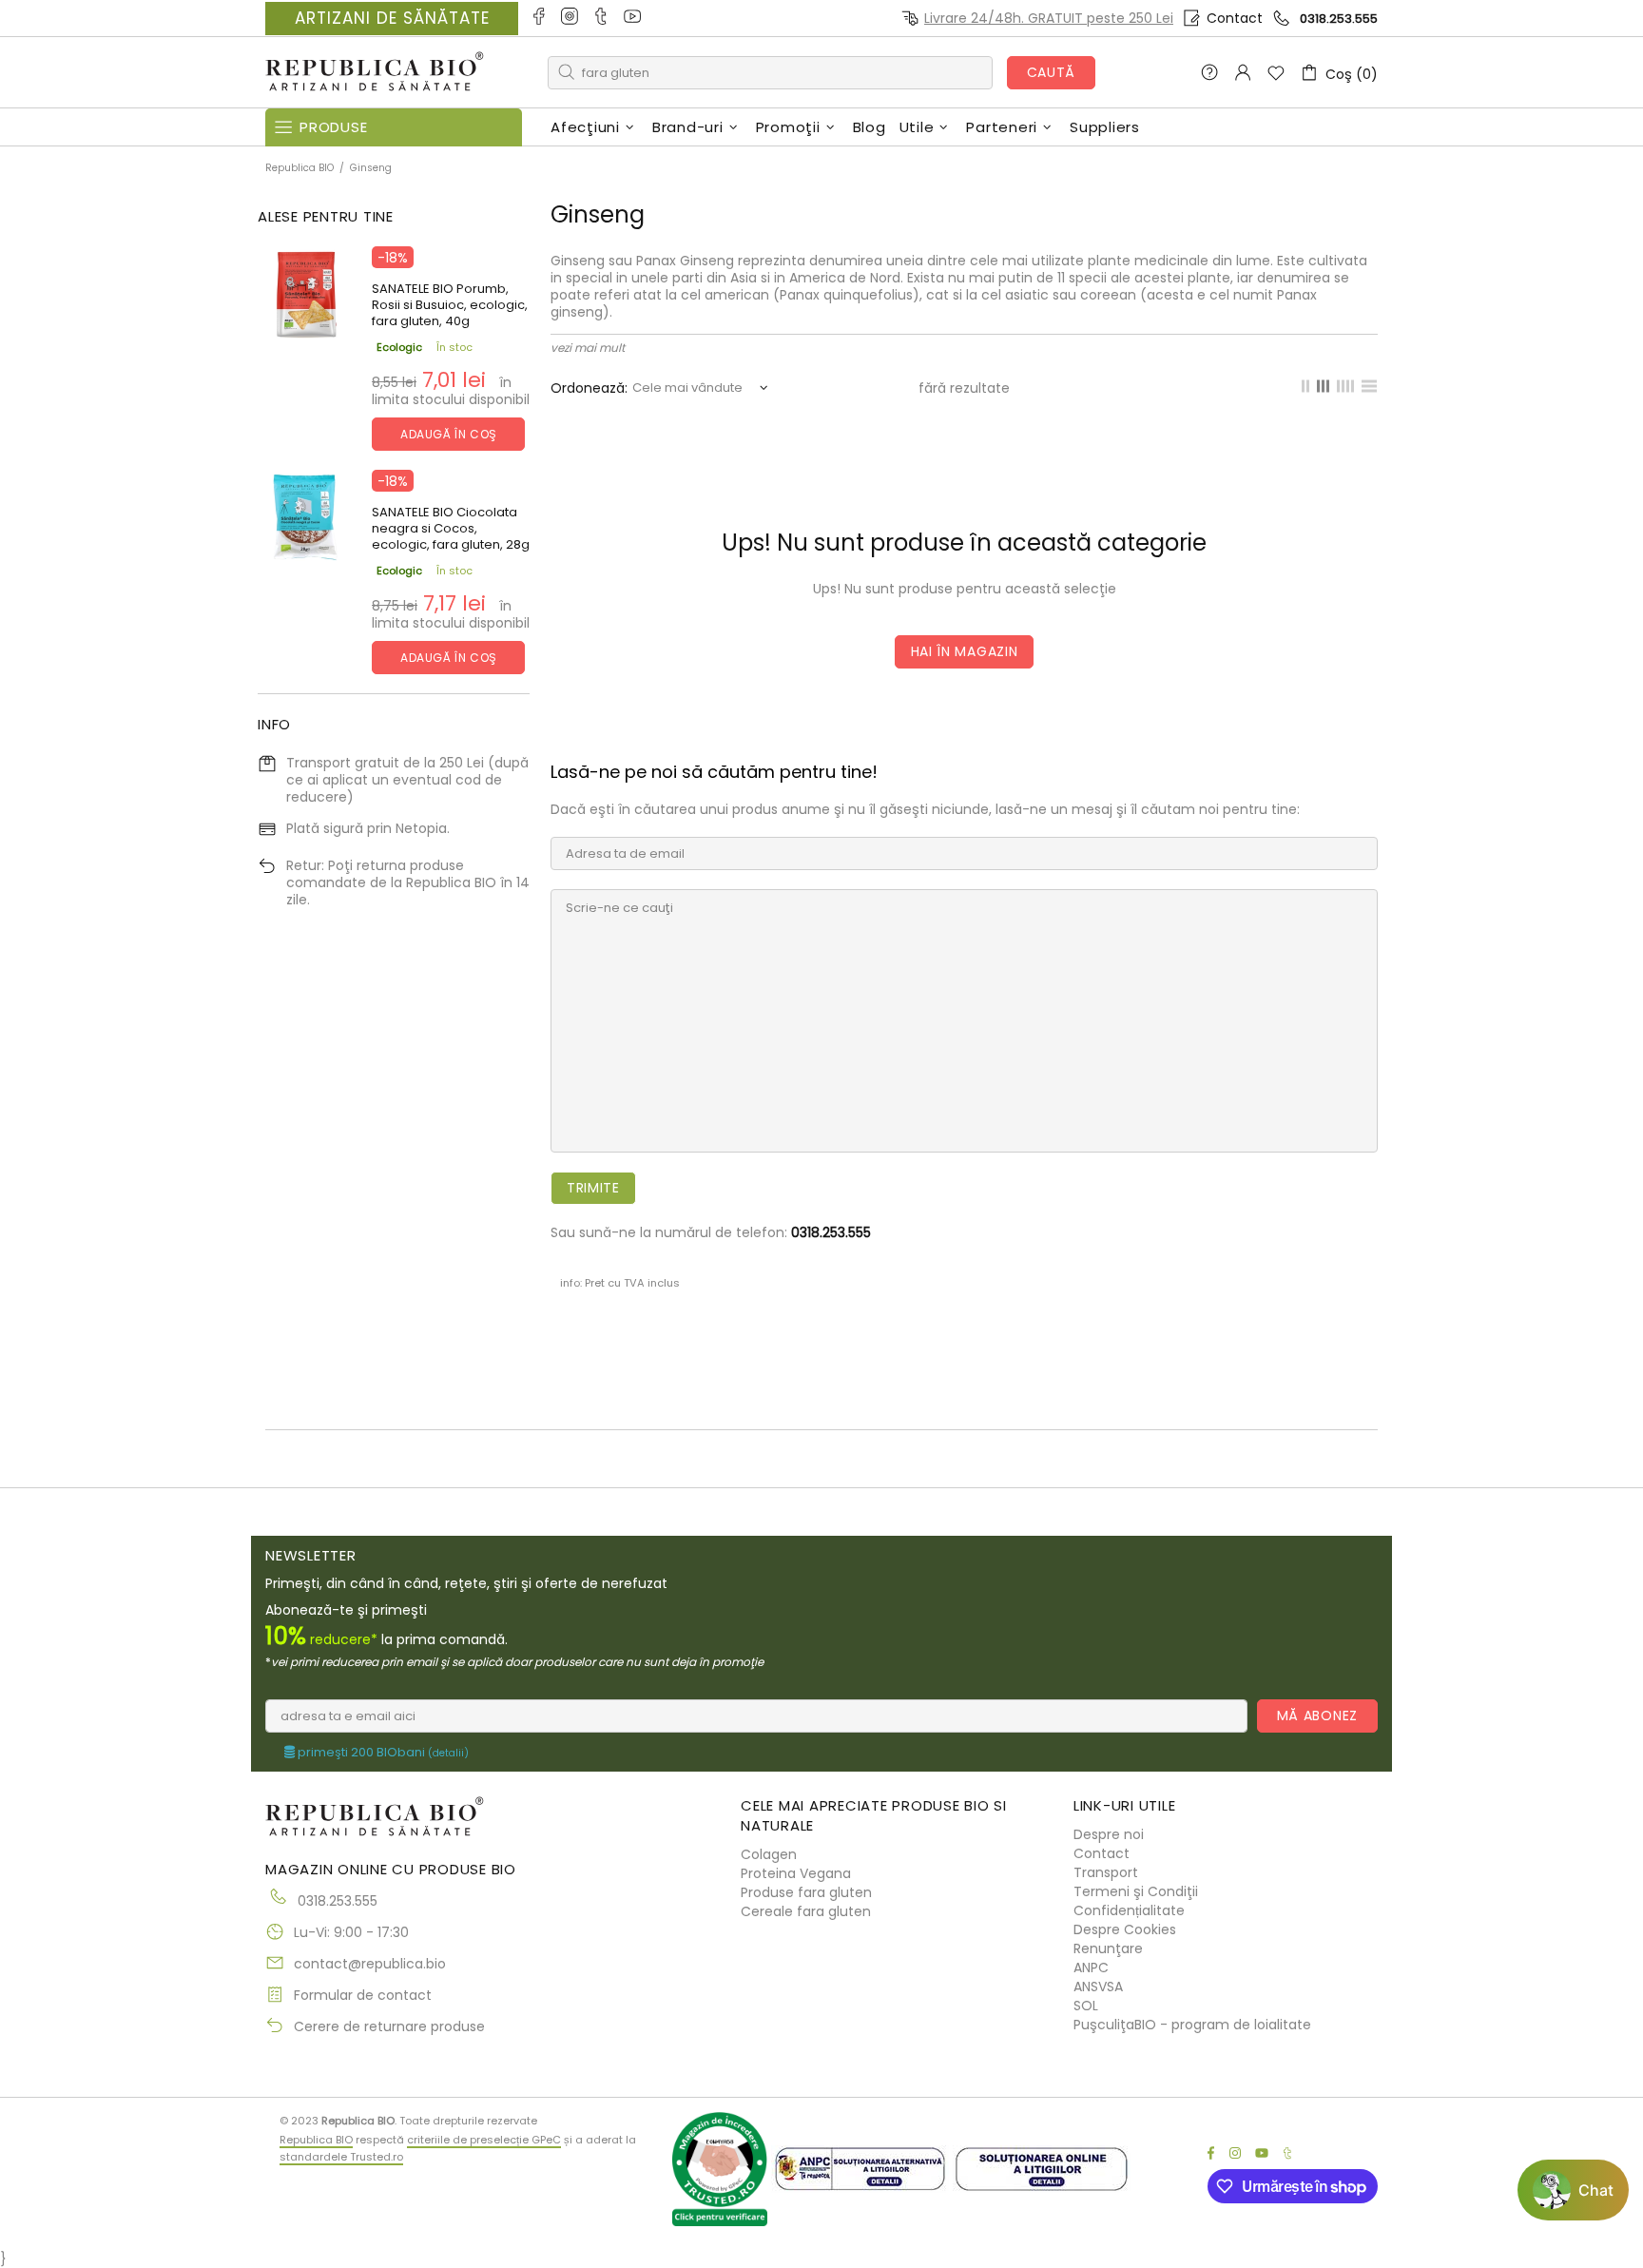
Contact (1235, 18)
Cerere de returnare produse (389, 2026)
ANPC (1091, 1968)
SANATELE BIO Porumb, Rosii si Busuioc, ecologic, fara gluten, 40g (450, 305)
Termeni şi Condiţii (1136, 1891)
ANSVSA (1098, 1987)
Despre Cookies (1125, 1929)
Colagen (769, 1854)
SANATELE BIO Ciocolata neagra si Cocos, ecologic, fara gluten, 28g (451, 528)
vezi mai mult (588, 348)
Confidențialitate (1129, 1910)
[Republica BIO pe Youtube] (634, 18)
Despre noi (1109, 1834)
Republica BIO (375, 73)
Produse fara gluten (806, 1892)
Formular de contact (363, 1995)
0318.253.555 (1339, 19)
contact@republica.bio (370, 1964)
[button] (1573, 2190)
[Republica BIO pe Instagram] (571, 18)
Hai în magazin (965, 651)
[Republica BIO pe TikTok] (602, 18)
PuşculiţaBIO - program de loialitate (1192, 2025)
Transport (1106, 1872)
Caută (1052, 72)
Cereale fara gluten (806, 1911)
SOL (1086, 2006)
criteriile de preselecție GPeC (484, 2140)
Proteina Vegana (796, 1873)
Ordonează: (589, 388)
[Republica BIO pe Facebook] (540, 18)
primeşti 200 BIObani (382, 1753)
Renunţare (1108, 1948)
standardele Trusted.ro (341, 2157)
